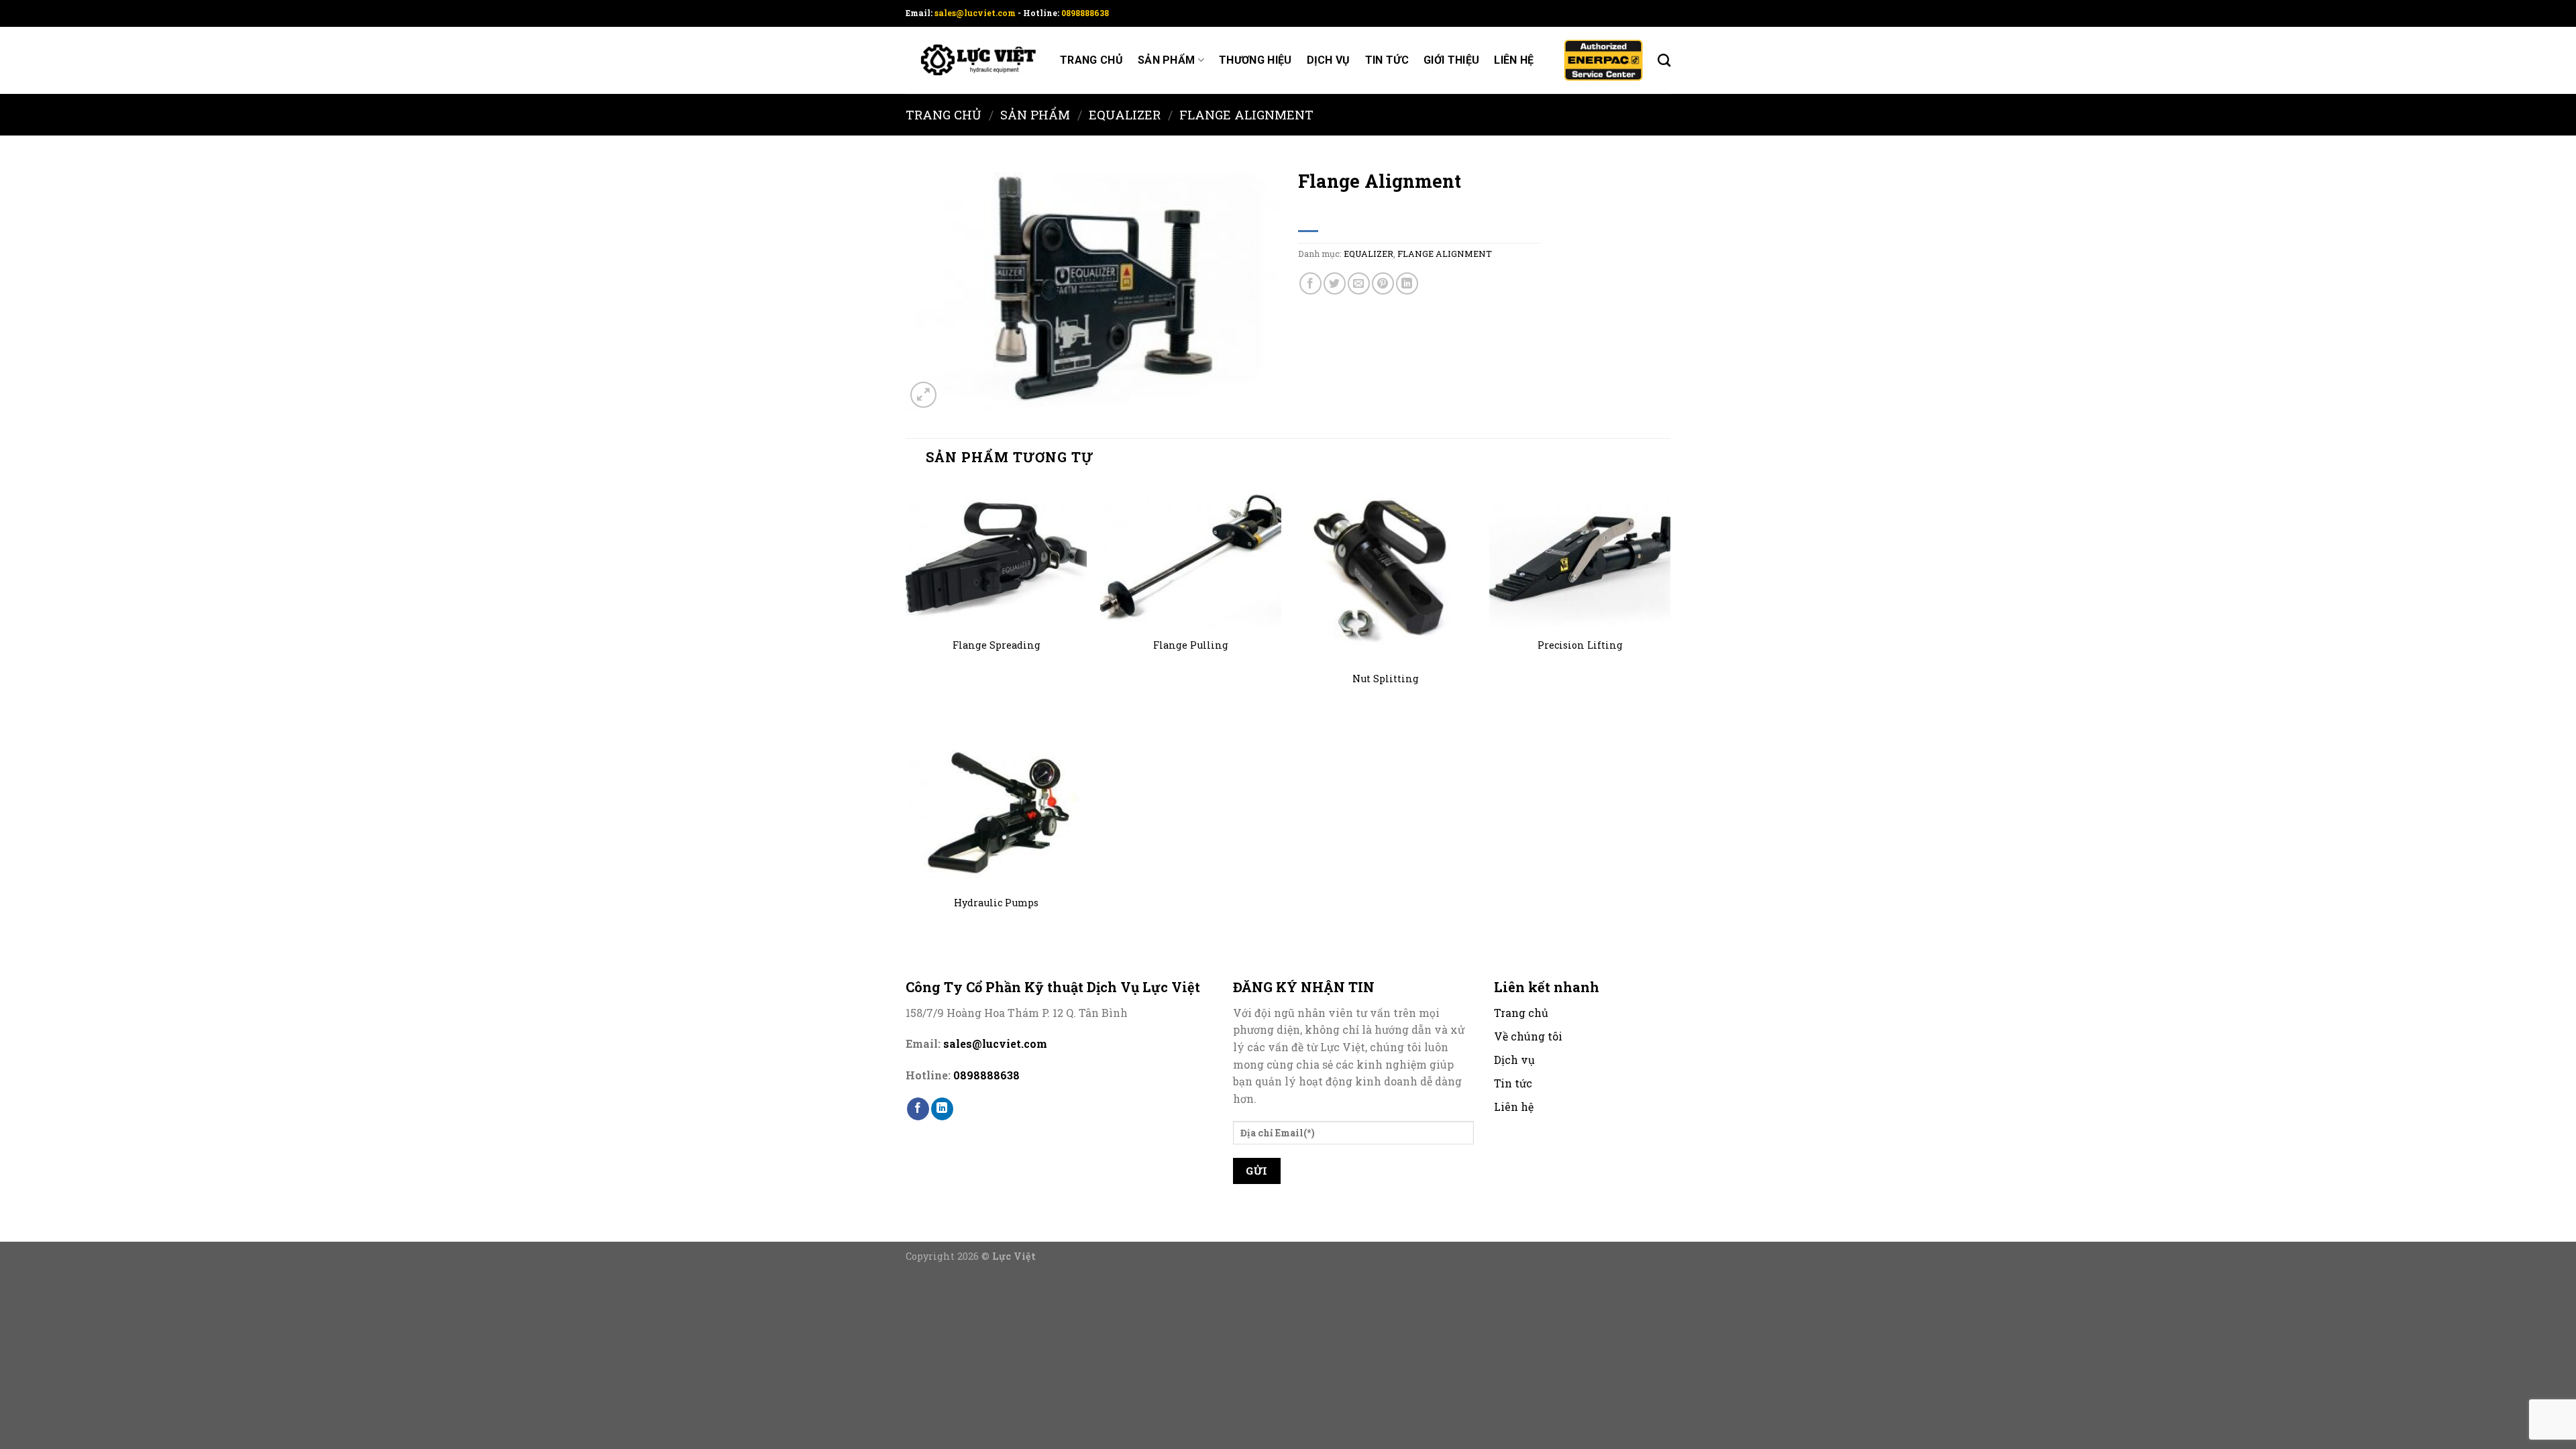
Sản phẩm (1167, 60)
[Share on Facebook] (1310, 283)
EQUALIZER (1125, 115)
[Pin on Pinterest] (1383, 283)
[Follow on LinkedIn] (942, 1109)
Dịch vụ (1329, 60)
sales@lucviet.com (976, 13)
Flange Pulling (1191, 645)
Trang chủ (1091, 60)
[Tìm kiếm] (1664, 60)
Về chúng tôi (1528, 1036)
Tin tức (1387, 60)
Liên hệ (1514, 60)
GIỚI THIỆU (1451, 60)
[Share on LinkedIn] (1407, 283)
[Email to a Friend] (1359, 283)
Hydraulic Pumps (996, 903)
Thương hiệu (1255, 60)
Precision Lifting (1580, 645)
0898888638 (1085, 13)
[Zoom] (923, 395)
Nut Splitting (1386, 679)
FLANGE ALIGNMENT (1246, 115)
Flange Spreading (997, 645)
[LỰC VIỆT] (973, 61)
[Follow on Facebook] (918, 1109)
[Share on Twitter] (1335, 283)
